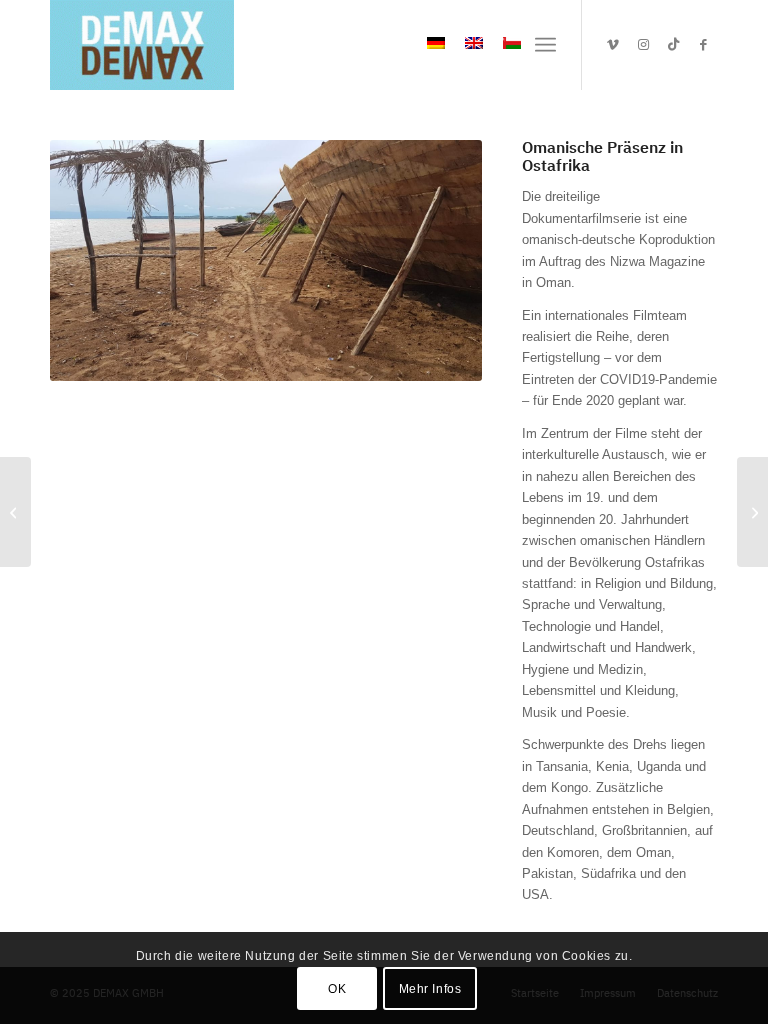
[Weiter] (437, 261)
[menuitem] (545, 45)
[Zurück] (95, 261)
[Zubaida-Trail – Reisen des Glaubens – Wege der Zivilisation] (752, 512)
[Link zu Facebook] (703, 45)
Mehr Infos (430, 989)
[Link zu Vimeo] (613, 45)
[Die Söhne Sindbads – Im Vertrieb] (15, 512)
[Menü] (545, 45)
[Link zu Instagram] (643, 45)
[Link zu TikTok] (673, 45)
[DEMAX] (142, 45)
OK (337, 989)
